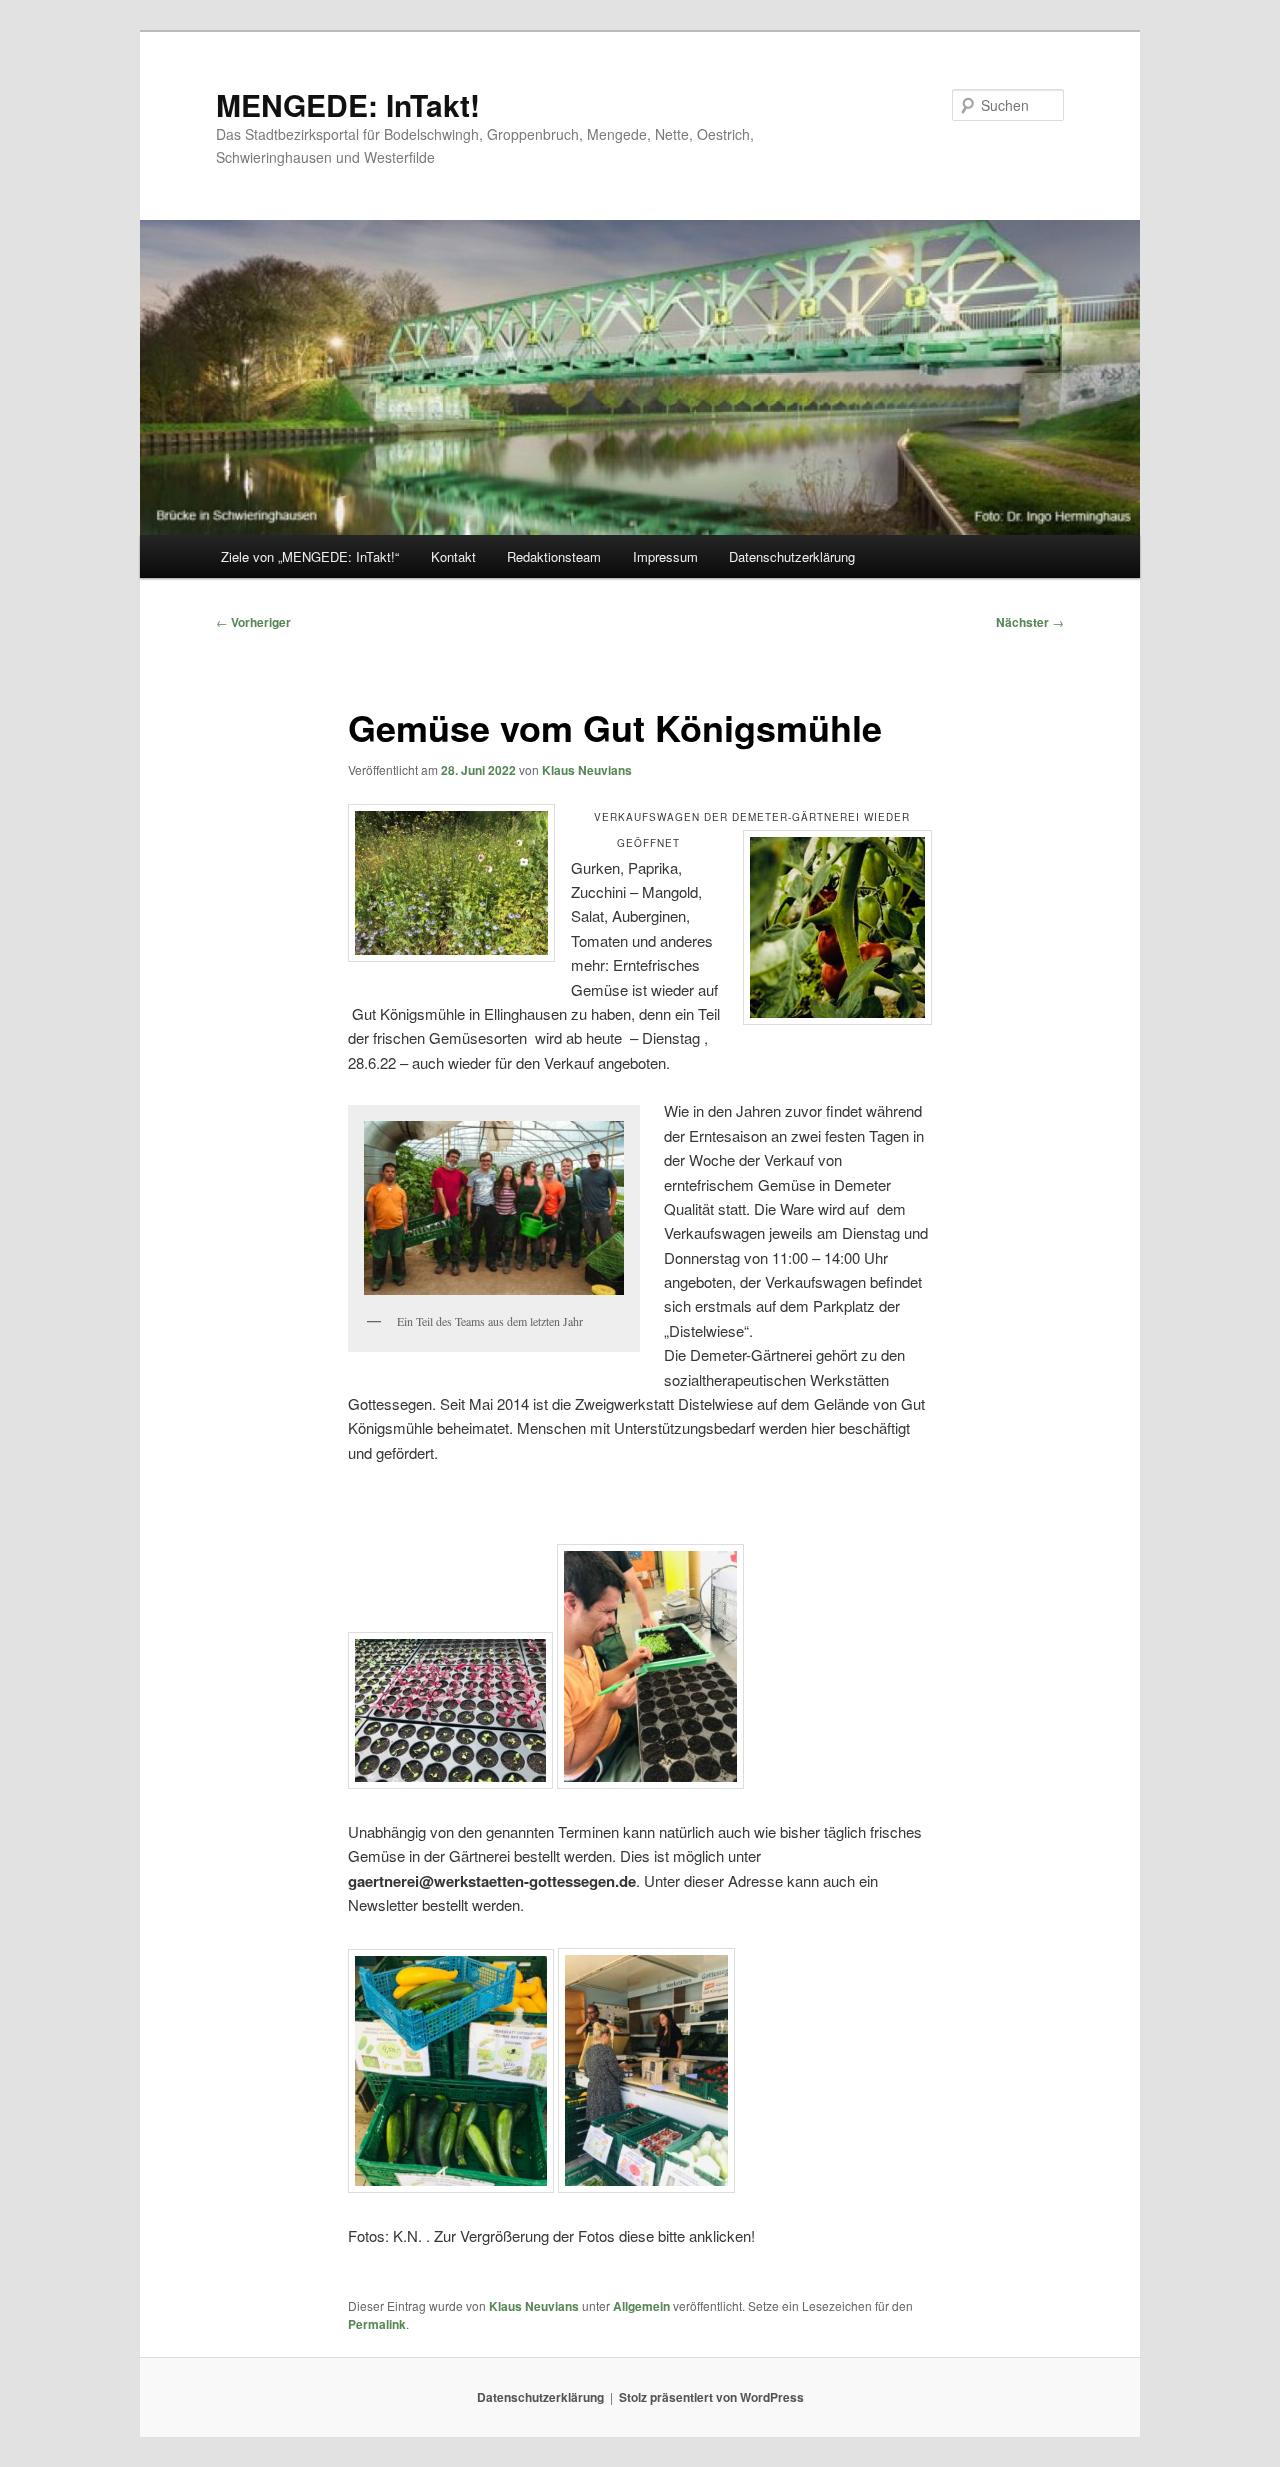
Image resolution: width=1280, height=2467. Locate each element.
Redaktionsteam (554, 556)
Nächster (1030, 622)
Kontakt (453, 556)
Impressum (665, 556)
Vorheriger (253, 622)
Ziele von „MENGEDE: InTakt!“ (310, 556)
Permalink (377, 2324)
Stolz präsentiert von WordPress (711, 2397)
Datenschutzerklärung (792, 556)
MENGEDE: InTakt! (348, 104)
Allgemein (641, 2306)
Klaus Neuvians (587, 770)
